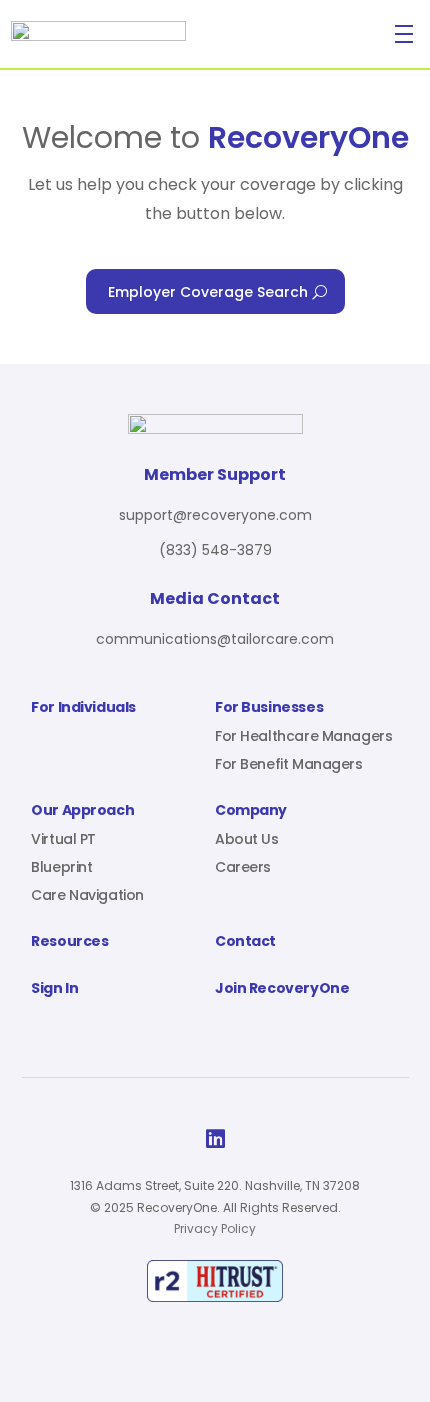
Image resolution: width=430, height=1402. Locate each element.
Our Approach (82, 811)
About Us (247, 839)
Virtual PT (63, 839)
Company (251, 811)
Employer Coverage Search (208, 292)
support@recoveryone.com (215, 515)
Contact (245, 942)
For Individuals (83, 708)
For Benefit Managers (289, 764)
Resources (69, 942)
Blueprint (61, 867)
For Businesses (269, 708)
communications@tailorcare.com (215, 639)
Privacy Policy (215, 1228)
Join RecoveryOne (282, 989)
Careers (243, 867)
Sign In (54, 989)
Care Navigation (87, 895)
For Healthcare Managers (303, 736)
